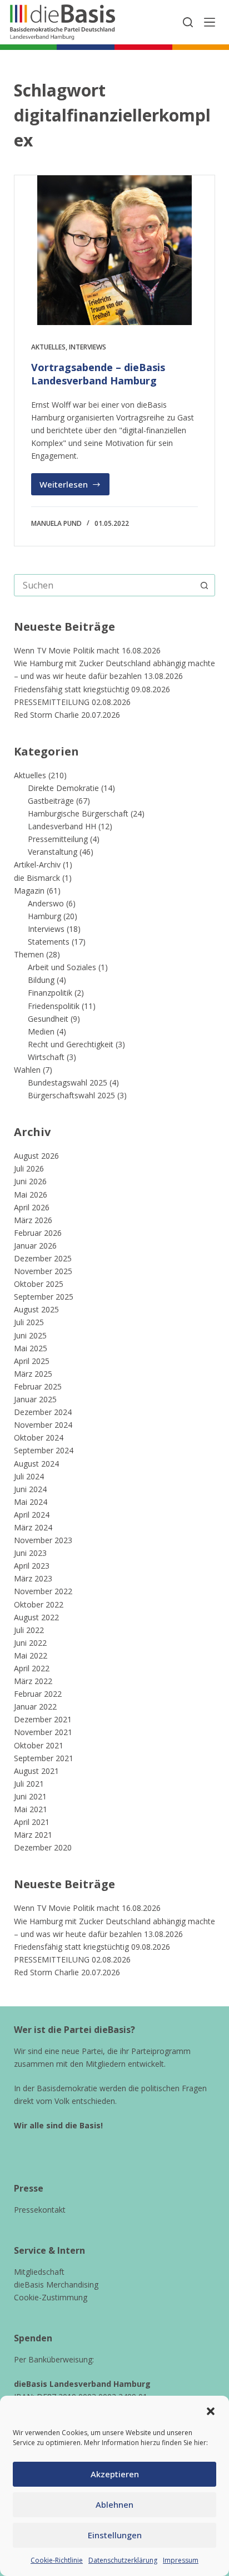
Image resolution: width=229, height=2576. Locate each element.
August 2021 (36, 1771)
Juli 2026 (29, 1168)
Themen (29, 954)
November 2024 (43, 1425)
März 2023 (33, 1578)
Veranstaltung (53, 852)
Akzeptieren (115, 2474)
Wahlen (27, 1070)
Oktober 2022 (39, 1604)
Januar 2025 (35, 1399)
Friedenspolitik (54, 1006)
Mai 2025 (31, 1348)
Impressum (181, 2560)
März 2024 (33, 1527)
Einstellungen (115, 2535)
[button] (211, 2411)
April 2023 (32, 1566)
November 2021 (43, 1732)
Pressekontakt (40, 2210)
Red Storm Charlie (46, 715)
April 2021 (32, 1822)
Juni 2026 (30, 1181)
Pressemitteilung (58, 839)
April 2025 (32, 1361)
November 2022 (43, 1591)
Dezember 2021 (43, 1719)
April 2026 (32, 1207)
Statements (49, 942)
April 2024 (32, 1515)
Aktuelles (48, 347)
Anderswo (46, 903)
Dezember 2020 (43, 1847)
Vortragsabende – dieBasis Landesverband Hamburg (98, 374)
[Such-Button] (204, 585)
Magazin (29, 891)
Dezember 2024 (43, 1412)
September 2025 (44, 1297)
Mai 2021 (31, 1809)
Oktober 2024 (39, 1437)
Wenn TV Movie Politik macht (67, 650)
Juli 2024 (29, 1476)
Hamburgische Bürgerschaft (78, 813)
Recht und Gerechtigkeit (71, 1044)
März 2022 (33, 1681)
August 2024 (36, 1464)
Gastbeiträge (51, 801)
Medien (41, 1031)
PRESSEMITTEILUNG (52, 702)
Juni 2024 (30, 1489)
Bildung (41, 980)
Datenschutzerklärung (123, 2560)
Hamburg (44, 916)
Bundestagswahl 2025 (68, 1082)
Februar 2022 (38, 1694)
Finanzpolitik (50, 993)
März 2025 (33, 1374)
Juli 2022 (29, 1630)
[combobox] (104, 585)
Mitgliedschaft (39, 2272)
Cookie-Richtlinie (57, 2560)
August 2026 (36, 1156)
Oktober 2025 (39, 1284)
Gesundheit (48, 1019)
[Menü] (210, 22)
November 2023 (43, 1540)
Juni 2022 (30, 1643)
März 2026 (33, 1220)
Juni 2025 (30, 1335)
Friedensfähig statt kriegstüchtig (71, 689)
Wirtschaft (46, 1057)
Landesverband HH (62, 826)
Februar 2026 (38, 1233)
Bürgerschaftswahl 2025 (71, 1095)
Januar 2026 (35, 1246)
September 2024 (44, 1450)
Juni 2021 (30, 1796)
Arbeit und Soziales (62, 967)
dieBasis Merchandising (56, 2285)
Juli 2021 (29, 1784)
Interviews (88, 347)
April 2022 (32, 1668)
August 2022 (36, 1617)
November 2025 (43, 1271)
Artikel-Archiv (37, 864)
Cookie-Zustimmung (51, 2297)
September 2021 (44, 1758)
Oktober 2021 (39, 1745)
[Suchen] (188, 22)
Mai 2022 (31, 1655)
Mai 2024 (31, 1502)
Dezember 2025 (43, 1258)
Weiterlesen (75, 487)
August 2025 (36, 1309)
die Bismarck (37, 878)
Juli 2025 (29, 1322)
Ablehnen (114, 2504)
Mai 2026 (31, 1195)
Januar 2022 (35, 1707)
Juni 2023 (30, 1553)
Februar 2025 (38, 1386)
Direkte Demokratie (63, 788)
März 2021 (33, 1835)
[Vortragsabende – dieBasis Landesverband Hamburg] (115, 250)
